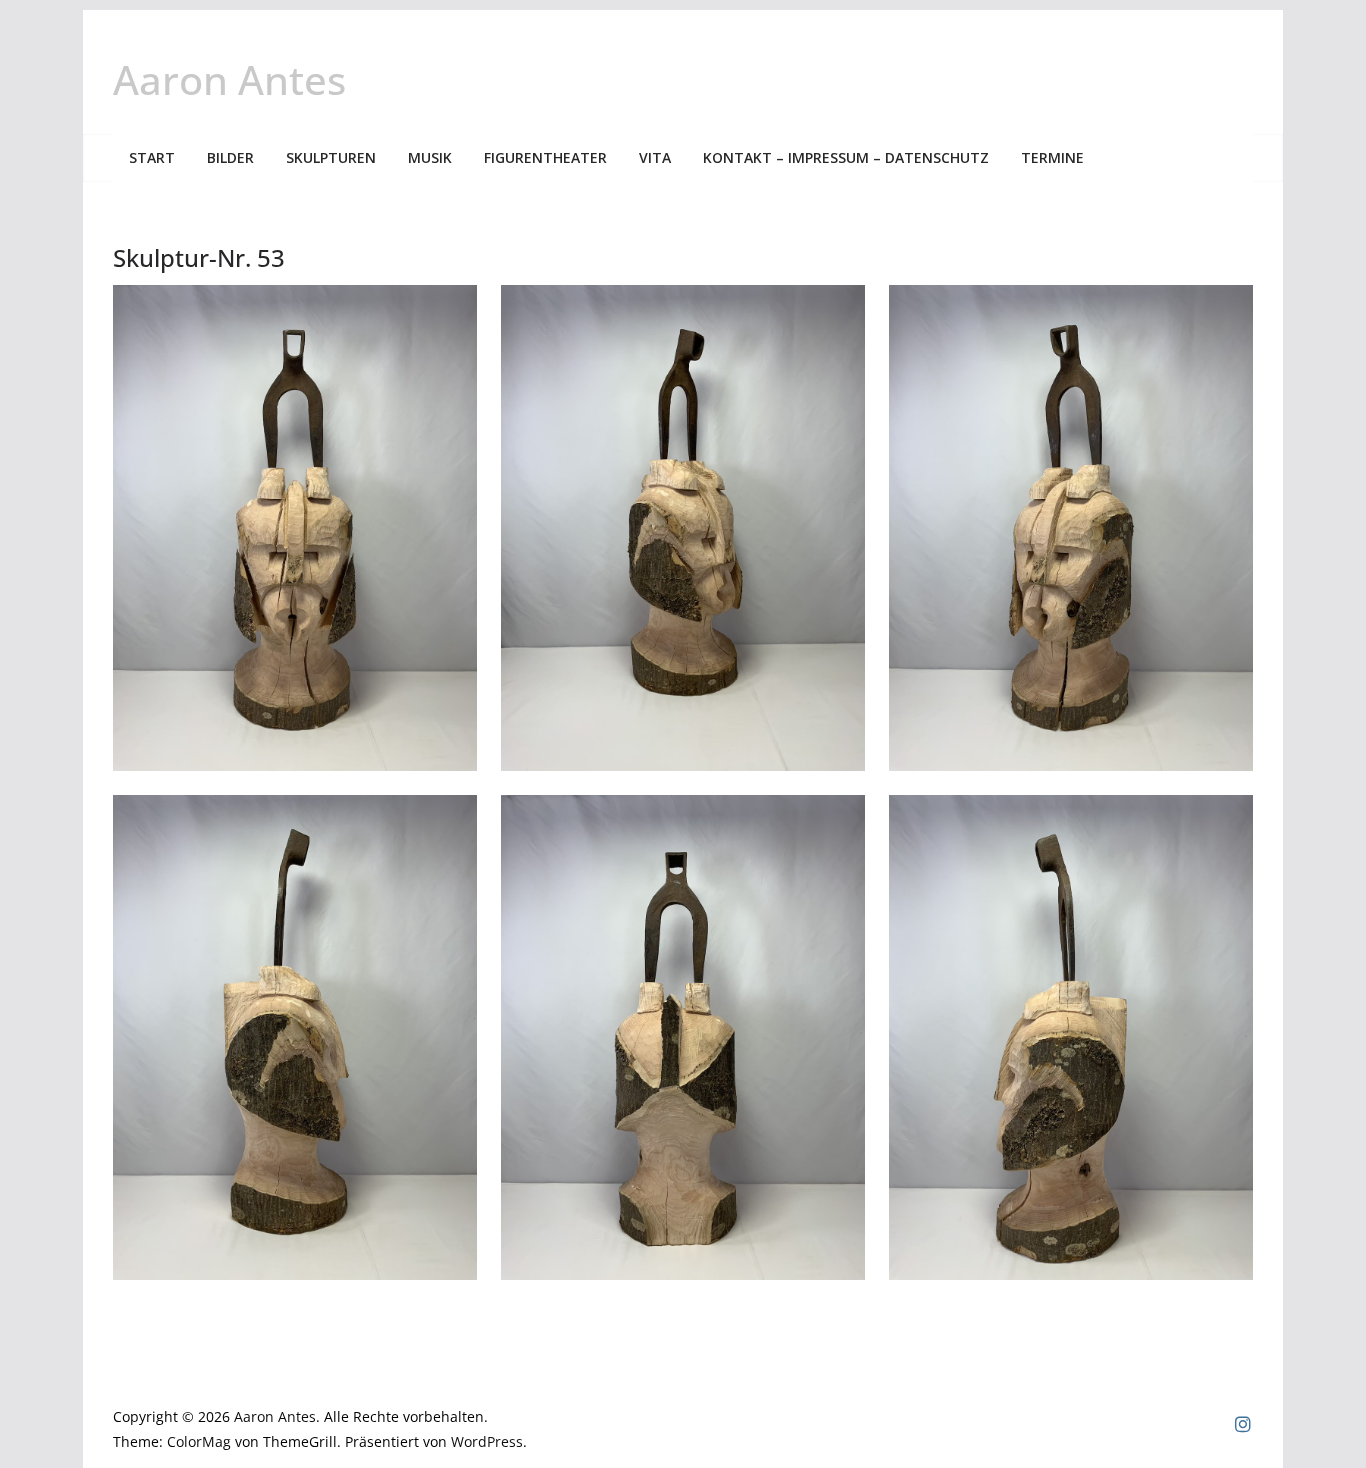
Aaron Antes (229, 79)
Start (152, 157)
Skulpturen (331, 157)
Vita (655, 157)
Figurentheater (545, 157)
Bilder (230, 157)
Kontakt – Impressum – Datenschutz (846, 157)
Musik (430, 157)
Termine (1052, 157)
